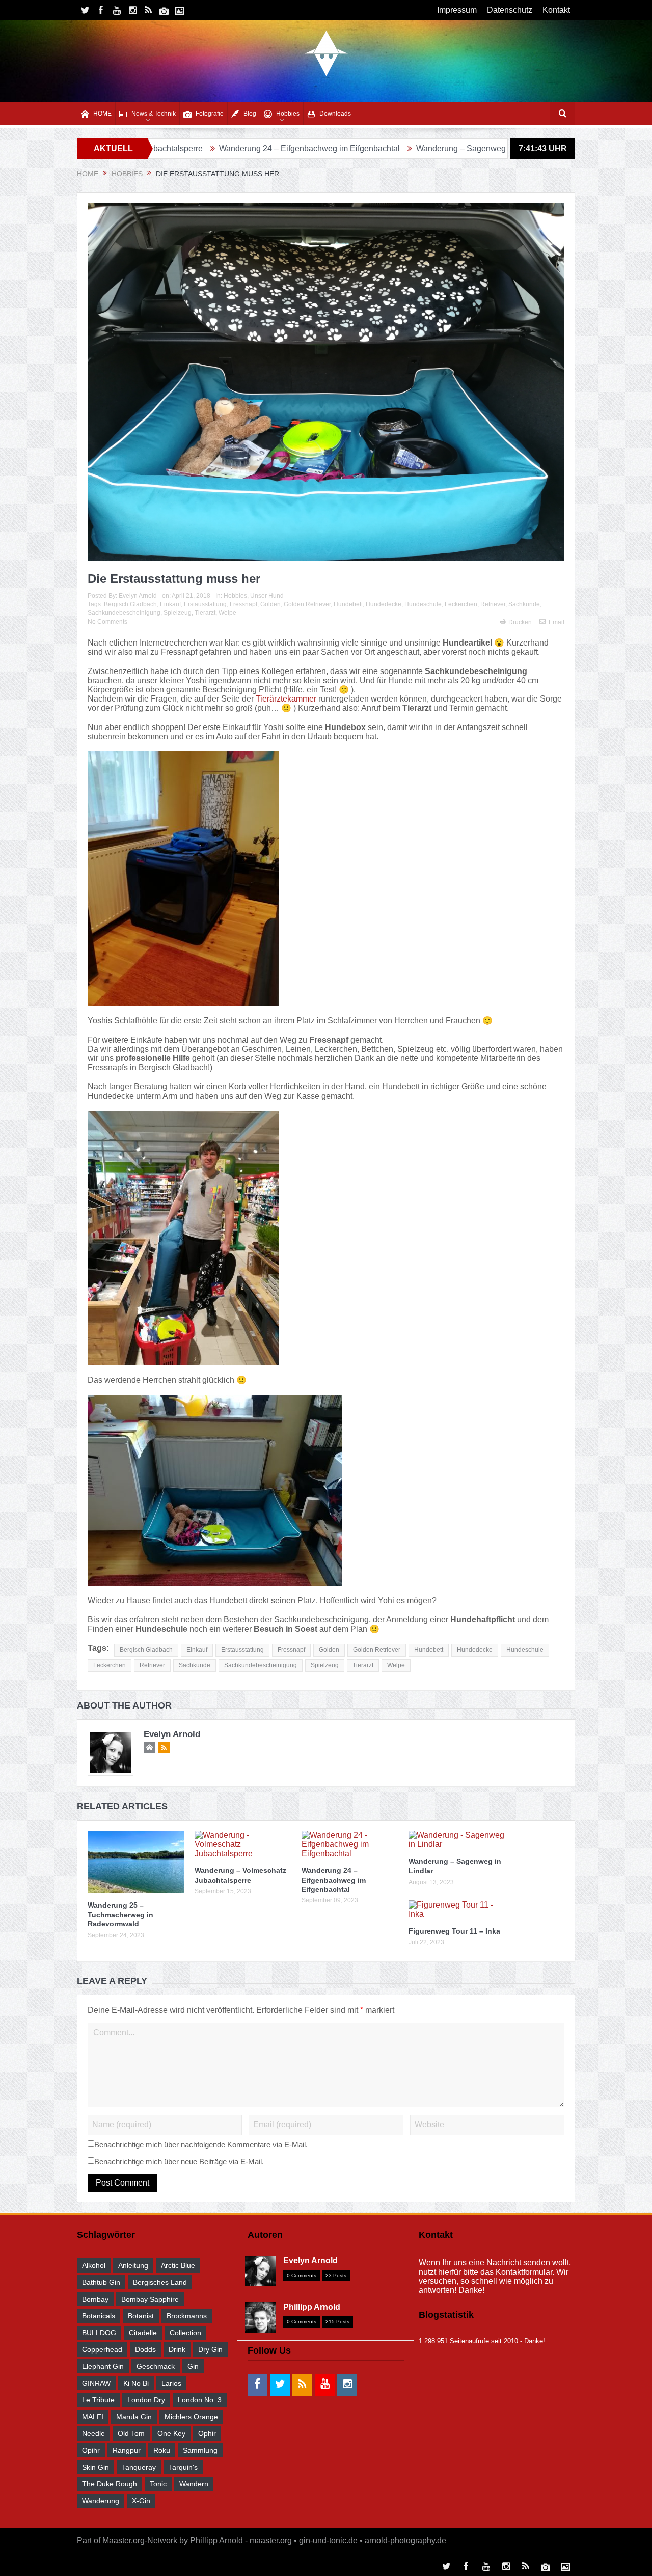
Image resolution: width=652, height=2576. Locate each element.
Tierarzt (205, 613)
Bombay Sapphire (150, 2299)
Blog (250, 114)
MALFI (93, 2417)
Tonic (158, 2484)
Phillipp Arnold (312, 2307)
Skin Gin (96, 2467)
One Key (171, 2433)
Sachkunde (524, 604)
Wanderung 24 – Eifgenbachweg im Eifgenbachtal (201, 148)
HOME (102, 114)
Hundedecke (384, 604)
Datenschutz (510, 10)
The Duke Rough (110, 2484)
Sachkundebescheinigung (124, 613)
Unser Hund (267, 596)
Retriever (493, 604)
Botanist (141, 2316)
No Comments (107, 622)
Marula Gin (134, 2417)
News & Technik (154, 114)
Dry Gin (210, 2349)
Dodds (145, 2349)
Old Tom (131, 2433)
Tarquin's (183, 2467)
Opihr (91, 2450)
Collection (185, 2333)
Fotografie (210, 114)
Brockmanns (187, 2316)
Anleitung (133, 2265)
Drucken (520, 622)
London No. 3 (200, 2400)
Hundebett (348, 604)
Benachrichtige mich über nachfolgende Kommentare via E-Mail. (201, 2145)
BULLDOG (99, 2333)
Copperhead (102, 2349)
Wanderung (101, 2501)
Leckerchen (461, 604)
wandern (194, 2484)
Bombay (95, 2299)
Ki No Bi (136, 2383)
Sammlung (200, 2450)
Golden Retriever (307, 604)
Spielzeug (178, 613)
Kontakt (556, 10)
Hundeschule (423, 604)
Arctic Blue (178, 2265)
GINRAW (96, 2383)
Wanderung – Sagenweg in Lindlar (371, 148)
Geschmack (156, 2366)
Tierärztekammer (286, 699)
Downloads (335, 114)
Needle (93, 2433)
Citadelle (143, 2333)
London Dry (146, 2400)
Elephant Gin (103, 2366)
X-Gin (141, 2501)
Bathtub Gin (101, 2282)
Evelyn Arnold (138, 596)
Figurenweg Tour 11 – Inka (498, 148)
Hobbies (288, 114)
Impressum (457, 10)
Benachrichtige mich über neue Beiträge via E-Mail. (179, 2161)
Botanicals (99, 2316)
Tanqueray (139, 2467)
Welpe (227, 613)
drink (177, 2349)
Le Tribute (98, 2400)
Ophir (207, 2433)
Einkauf (170, 604)
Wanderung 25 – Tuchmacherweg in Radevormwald (120, 1914)
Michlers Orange (191, 2417)
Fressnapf (243, 604)
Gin (193, 2366)
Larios (171, 2383)
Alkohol (94, 2265)
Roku (162, 2450)
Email (556, 622)
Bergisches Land (160, 2282)
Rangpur (127, 2450)
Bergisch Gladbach (130, 604)
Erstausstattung (205, 604)
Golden (270, 604)
